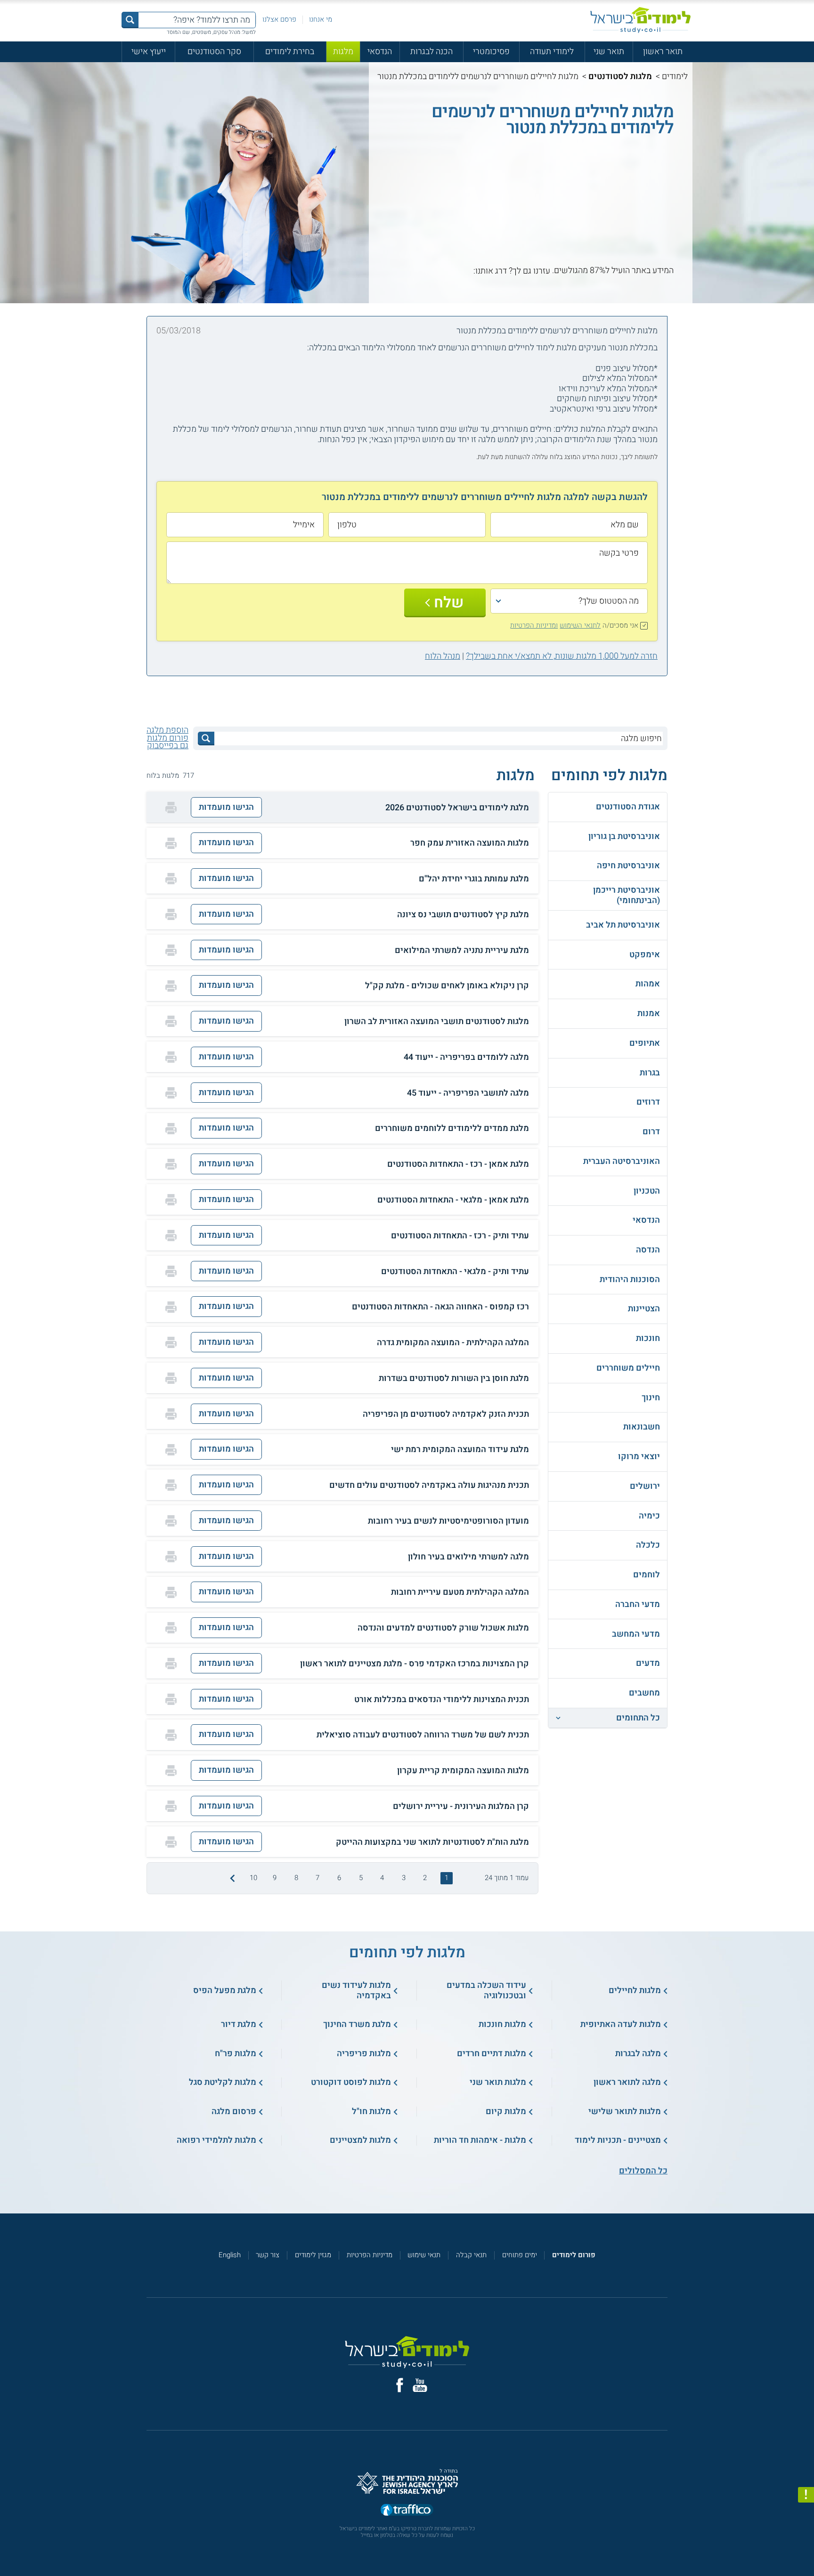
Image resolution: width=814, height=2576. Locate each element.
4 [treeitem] (382, 1878)
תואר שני (609, 52)
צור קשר (268, 2255)
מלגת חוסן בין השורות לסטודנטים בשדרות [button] (454, 1379)
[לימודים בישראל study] (640, 20)
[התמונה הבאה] (232, 1878)
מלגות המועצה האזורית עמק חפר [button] (470, 843)
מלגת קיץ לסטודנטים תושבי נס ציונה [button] (463, 915)
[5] (426, 271)
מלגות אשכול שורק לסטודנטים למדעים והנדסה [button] (443, 1628)
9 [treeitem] (275, 1878)
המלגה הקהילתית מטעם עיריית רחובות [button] (460, 1592)
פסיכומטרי (491, 52)
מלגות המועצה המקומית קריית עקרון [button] (463, 1771)
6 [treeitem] (339, 1878)
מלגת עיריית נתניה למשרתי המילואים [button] (462, 951)
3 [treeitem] (404, 1878)
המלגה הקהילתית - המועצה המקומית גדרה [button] (453, 1343)
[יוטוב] (420, 2385)
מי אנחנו (321, 19)
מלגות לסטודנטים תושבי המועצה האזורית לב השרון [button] (437, 1022)
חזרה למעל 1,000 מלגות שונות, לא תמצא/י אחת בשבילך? (562, 656)
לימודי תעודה (552, 52)
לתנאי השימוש (580, 625)
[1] (467, 271)
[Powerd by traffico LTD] (407, 2510)
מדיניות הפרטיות (370, 2255)
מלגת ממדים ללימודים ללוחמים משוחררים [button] (452, 1129)
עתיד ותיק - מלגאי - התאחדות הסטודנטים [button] (455, 1272)
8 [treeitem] (296, 1878)
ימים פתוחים (520, 2255)
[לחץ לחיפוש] (206, 739)
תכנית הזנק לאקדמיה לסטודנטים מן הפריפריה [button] (446, 1414)
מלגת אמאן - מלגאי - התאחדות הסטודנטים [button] (453, 1200)
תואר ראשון (663, 52)
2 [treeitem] (425, 1878)
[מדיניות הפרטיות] (806, 2495)
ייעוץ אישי (149, 52)
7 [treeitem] (317, 1878)
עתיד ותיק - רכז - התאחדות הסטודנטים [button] (460, 1236)
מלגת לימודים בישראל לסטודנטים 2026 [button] (457, 808)
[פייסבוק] (400, 2385)
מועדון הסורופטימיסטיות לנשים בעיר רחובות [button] (448, 1521)
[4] (436, 271)
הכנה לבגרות (431, 52)
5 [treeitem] (361, 1878)
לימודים (675, 77)
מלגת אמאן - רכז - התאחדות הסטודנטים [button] (458, 1164)
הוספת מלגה (167, 730)
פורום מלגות (168, 738)
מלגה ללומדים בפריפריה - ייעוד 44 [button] (466, 1058)
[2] (457, 271)
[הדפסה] (171, 808)
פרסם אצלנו (279, 19)
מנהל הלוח (443, 656)
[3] (446, 271)
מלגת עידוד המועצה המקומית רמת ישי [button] (460, 1450)
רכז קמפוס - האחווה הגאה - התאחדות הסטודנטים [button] (440, 1307)
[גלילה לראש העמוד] (806, 2548)
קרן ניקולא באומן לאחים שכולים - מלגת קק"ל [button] (447, 986)
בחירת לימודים (290, 52)
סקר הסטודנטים (214, 52)
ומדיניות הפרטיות (534, 625)
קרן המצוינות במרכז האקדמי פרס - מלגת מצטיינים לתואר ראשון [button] (415, 1664)
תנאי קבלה (471, 2255)
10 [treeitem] (253, 1878)
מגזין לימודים (313, 2255)
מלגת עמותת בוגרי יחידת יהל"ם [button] (474, 879)
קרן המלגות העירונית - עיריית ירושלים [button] (461, 1807)
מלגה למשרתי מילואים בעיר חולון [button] (468, 1557)
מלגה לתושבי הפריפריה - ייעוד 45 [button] (468, 1093)
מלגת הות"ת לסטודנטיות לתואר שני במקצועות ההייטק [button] (432, 1842)
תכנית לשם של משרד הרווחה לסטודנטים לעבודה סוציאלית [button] (423, 1735)
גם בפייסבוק (168, 746)
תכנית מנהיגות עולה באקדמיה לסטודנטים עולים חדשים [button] (429, 1486)
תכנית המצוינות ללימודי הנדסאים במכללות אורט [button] (442, 1700)
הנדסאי (380, 52)
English (230, 2255)
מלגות (343, 52)
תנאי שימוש (424, 2255)
